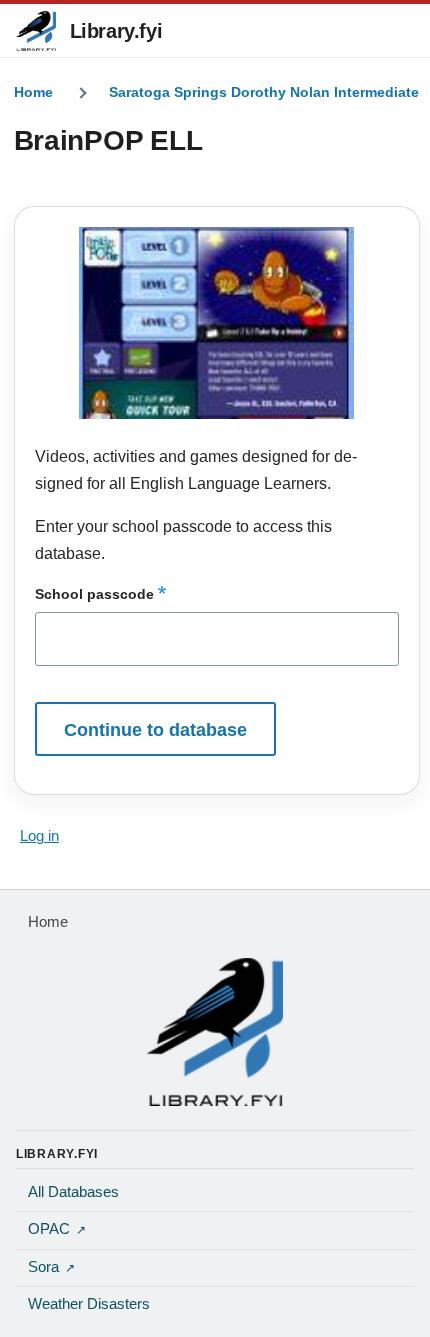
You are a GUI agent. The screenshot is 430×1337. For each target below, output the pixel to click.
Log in (39, 836)
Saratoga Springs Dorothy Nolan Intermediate (264, 92)
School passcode (94, 594)
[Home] (215, 1032)
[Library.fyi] (36, 31)
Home (33, 92)
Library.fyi (116, 31)
